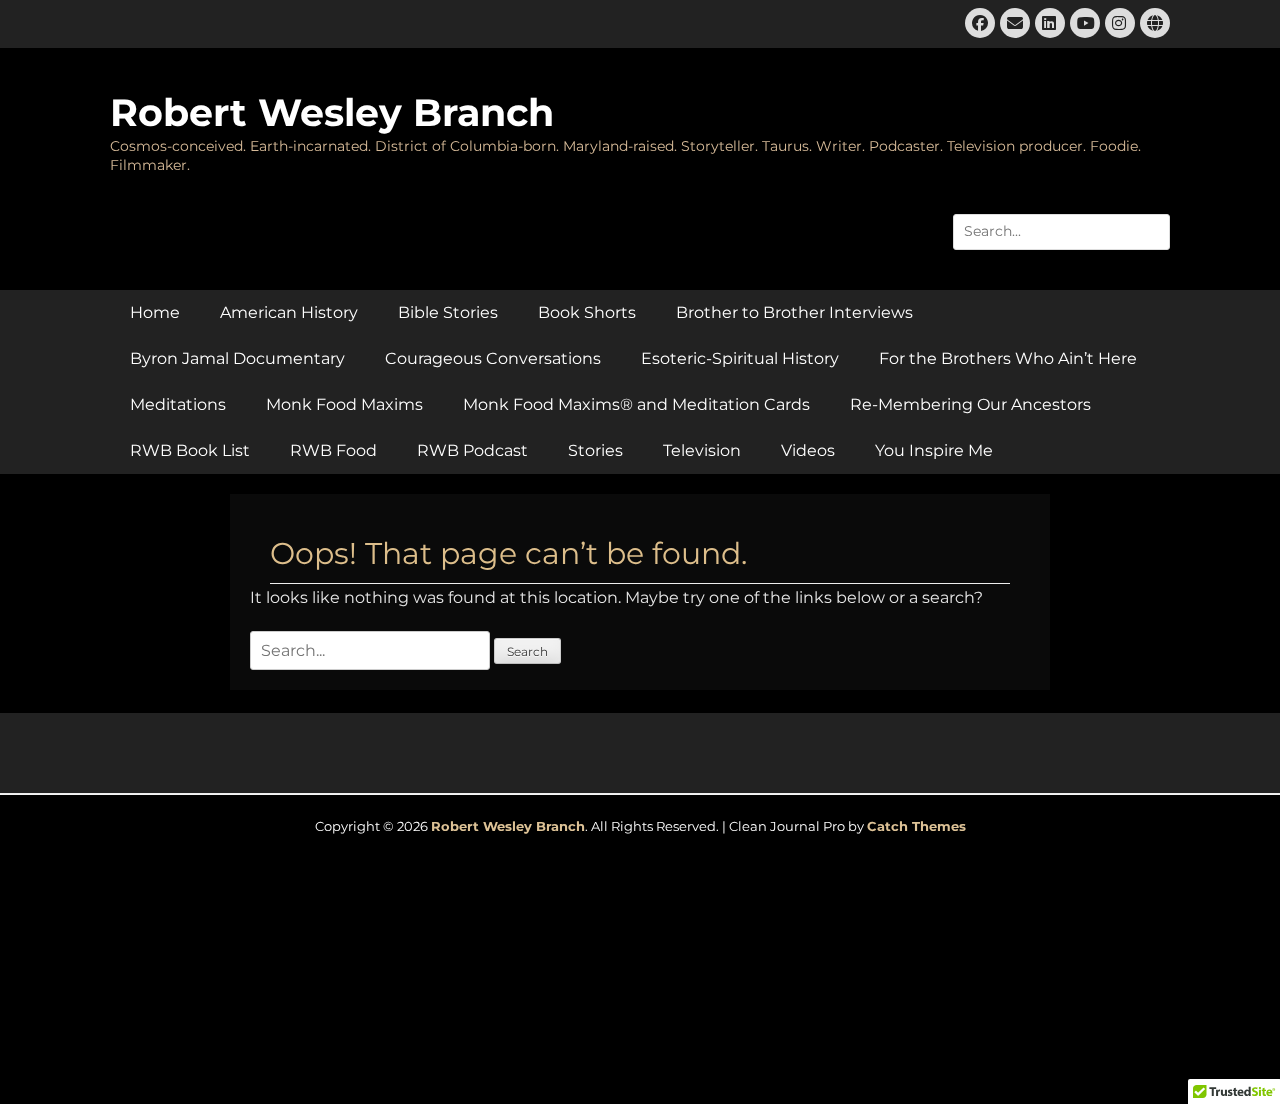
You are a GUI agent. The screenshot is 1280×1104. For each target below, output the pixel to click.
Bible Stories (448, 312)
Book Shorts (587, 312)
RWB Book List (190, 450)
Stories (595, 450)
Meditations (178, 404)
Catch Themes (916, 826)
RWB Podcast (472, 450)
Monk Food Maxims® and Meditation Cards (636, 404)
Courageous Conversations (493, 358)
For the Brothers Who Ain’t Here (1008, 358)
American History (289, 312)
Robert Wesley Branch (332, 112)
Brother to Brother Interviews (794, 312)
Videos (808, 450)
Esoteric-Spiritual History (740, 358)
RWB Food (333, 450)
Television (702, 450)
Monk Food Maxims (344, 404)
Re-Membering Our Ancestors (970, 404)
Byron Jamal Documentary (237, 358)
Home (155, 312)
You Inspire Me (934, 450)
